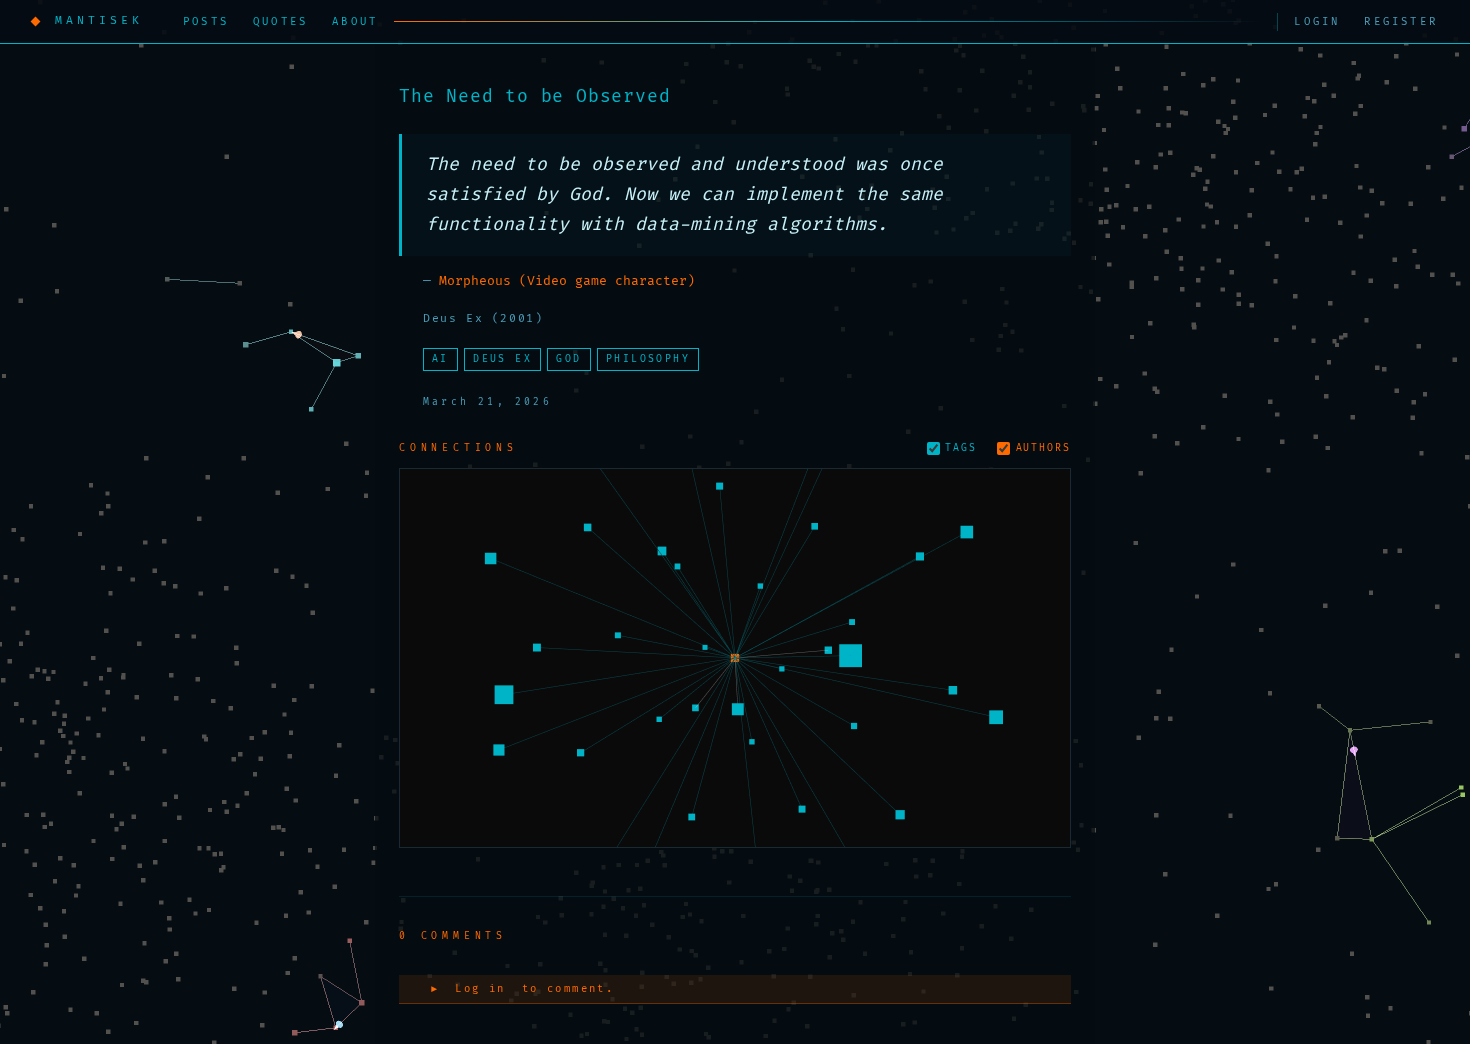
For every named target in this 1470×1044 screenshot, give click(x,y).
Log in (480, 988)
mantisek (99, 20)
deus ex (502, 359)
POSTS (206, 21)
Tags (961, 448)
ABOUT (355, 21)
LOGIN (1317, 21)
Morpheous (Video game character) (567, 281)
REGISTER (1401, 21)
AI (440, 359)
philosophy (648, 359)
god (568, 359)
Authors (1043, 448)
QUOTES (280, 21)
